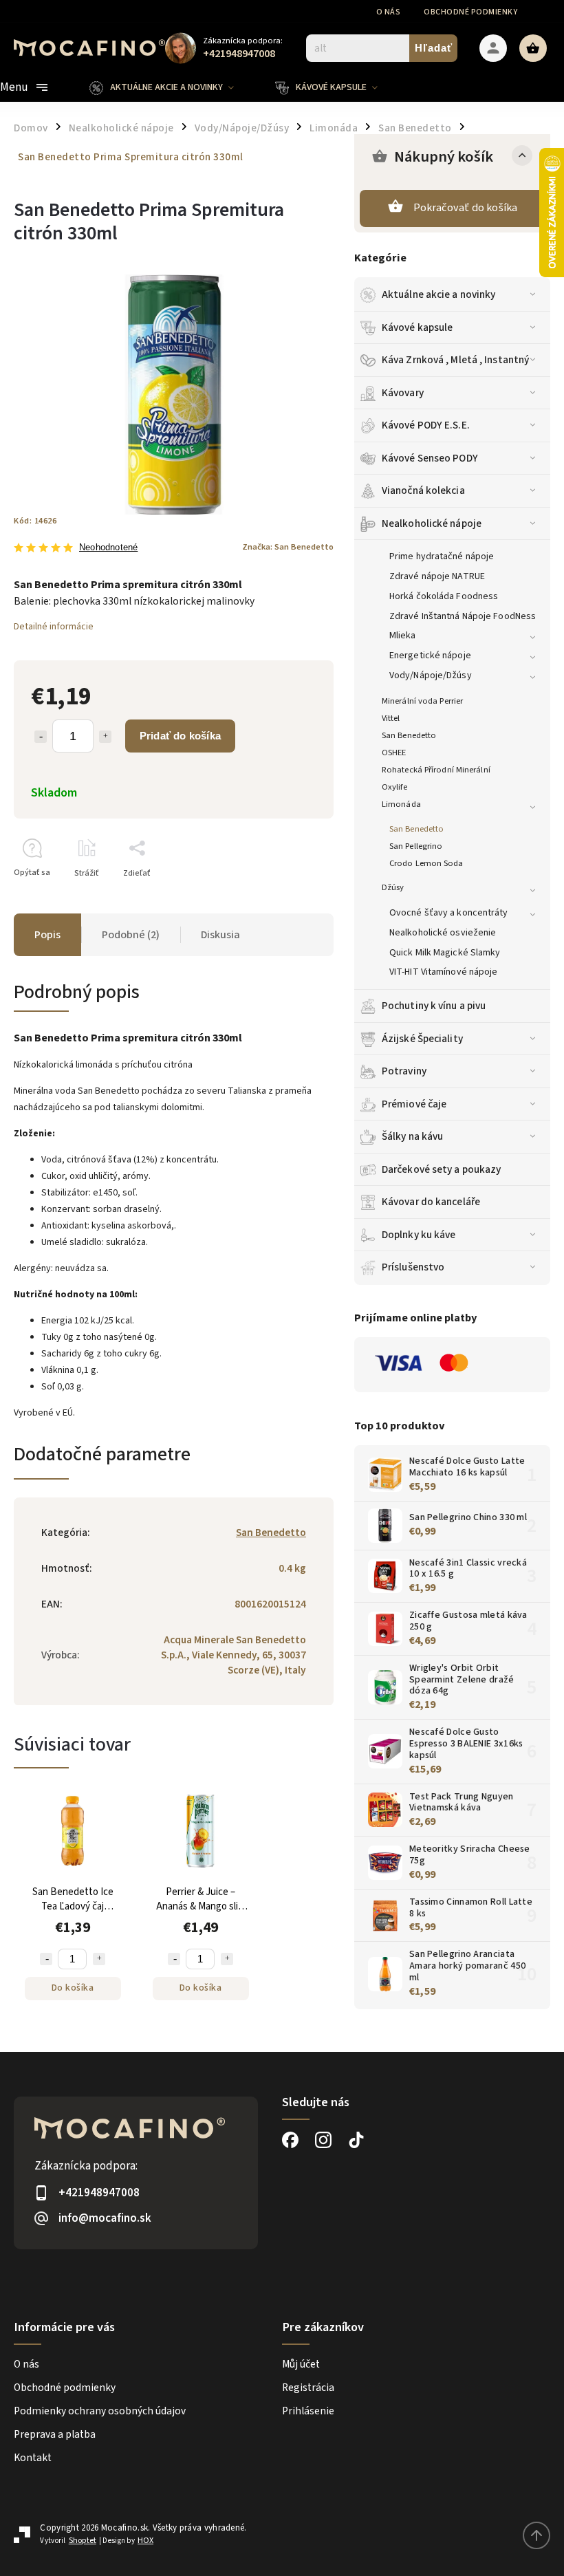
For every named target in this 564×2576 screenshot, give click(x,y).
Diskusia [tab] (220, 935)
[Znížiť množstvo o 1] (41, 737)
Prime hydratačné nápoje (442, 556)
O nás (389, 12)
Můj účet (301, 2364)
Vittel (391, 718)
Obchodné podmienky (470, 12)
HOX (145, 2541)
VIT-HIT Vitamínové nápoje (444, 972)
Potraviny (404, 1071)
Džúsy (393, 887)
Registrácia (308, 2388)
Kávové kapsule (417, 327)
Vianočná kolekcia (423, 490)
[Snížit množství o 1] (46, 1959)
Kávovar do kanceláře (431, 1202)
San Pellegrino (416, 846)
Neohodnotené (108, 548)
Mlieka (403, 636)
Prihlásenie (308, 2411)
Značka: (288, 547)
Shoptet (83, 2541)
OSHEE (394, 753)
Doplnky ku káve (419, 1235)
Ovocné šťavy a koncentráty (449, 913)
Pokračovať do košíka (466, 208)
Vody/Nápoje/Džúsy (431, 675)
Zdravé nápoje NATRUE (437, 576)
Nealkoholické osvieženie (443, 933)
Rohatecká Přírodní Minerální (436, 770)
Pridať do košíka (180, 736)
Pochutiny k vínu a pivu (434, 1006)
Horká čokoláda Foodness (444, 596)
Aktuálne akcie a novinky (438, 294)
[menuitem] (172, 87)
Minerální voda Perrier (422, 701)
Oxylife (394, 787)
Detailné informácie (54, 627)
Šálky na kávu (412, 1136)
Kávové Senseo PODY (430, 458)
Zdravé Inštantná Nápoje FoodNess (463, 616)
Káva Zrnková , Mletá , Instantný (455, 360)
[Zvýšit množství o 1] (99, 1959)
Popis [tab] (47, 935)
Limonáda (401, 804)
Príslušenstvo (413, 1267)
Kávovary (403, 393)
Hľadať (434, 48)
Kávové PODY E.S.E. (426, 425)
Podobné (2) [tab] (131, 935)
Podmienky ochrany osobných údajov (100, 2411)
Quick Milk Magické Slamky (445, 953)
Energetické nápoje (430, 656)
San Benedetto (409, 735)
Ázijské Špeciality (422, 1039)
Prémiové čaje (414, 1104)
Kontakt (33, 2458)
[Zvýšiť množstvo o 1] (105, 737)
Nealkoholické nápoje (432, 523)
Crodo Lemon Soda (426, 863)
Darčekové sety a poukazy (441, 1169)
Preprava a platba (55, 2434)
